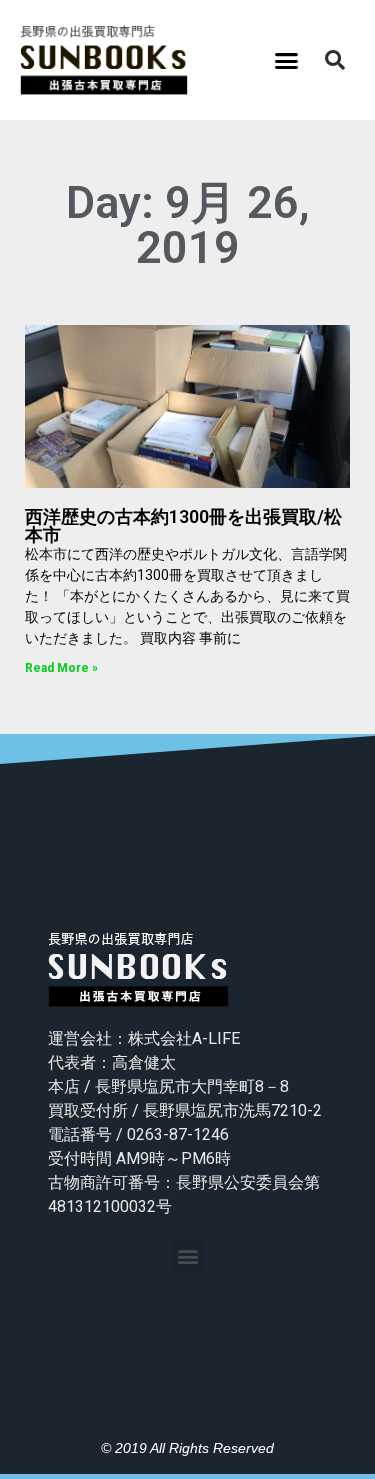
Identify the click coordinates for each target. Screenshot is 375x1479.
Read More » (61, 668)
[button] (286, 60)
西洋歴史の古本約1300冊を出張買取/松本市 (183, 525)
